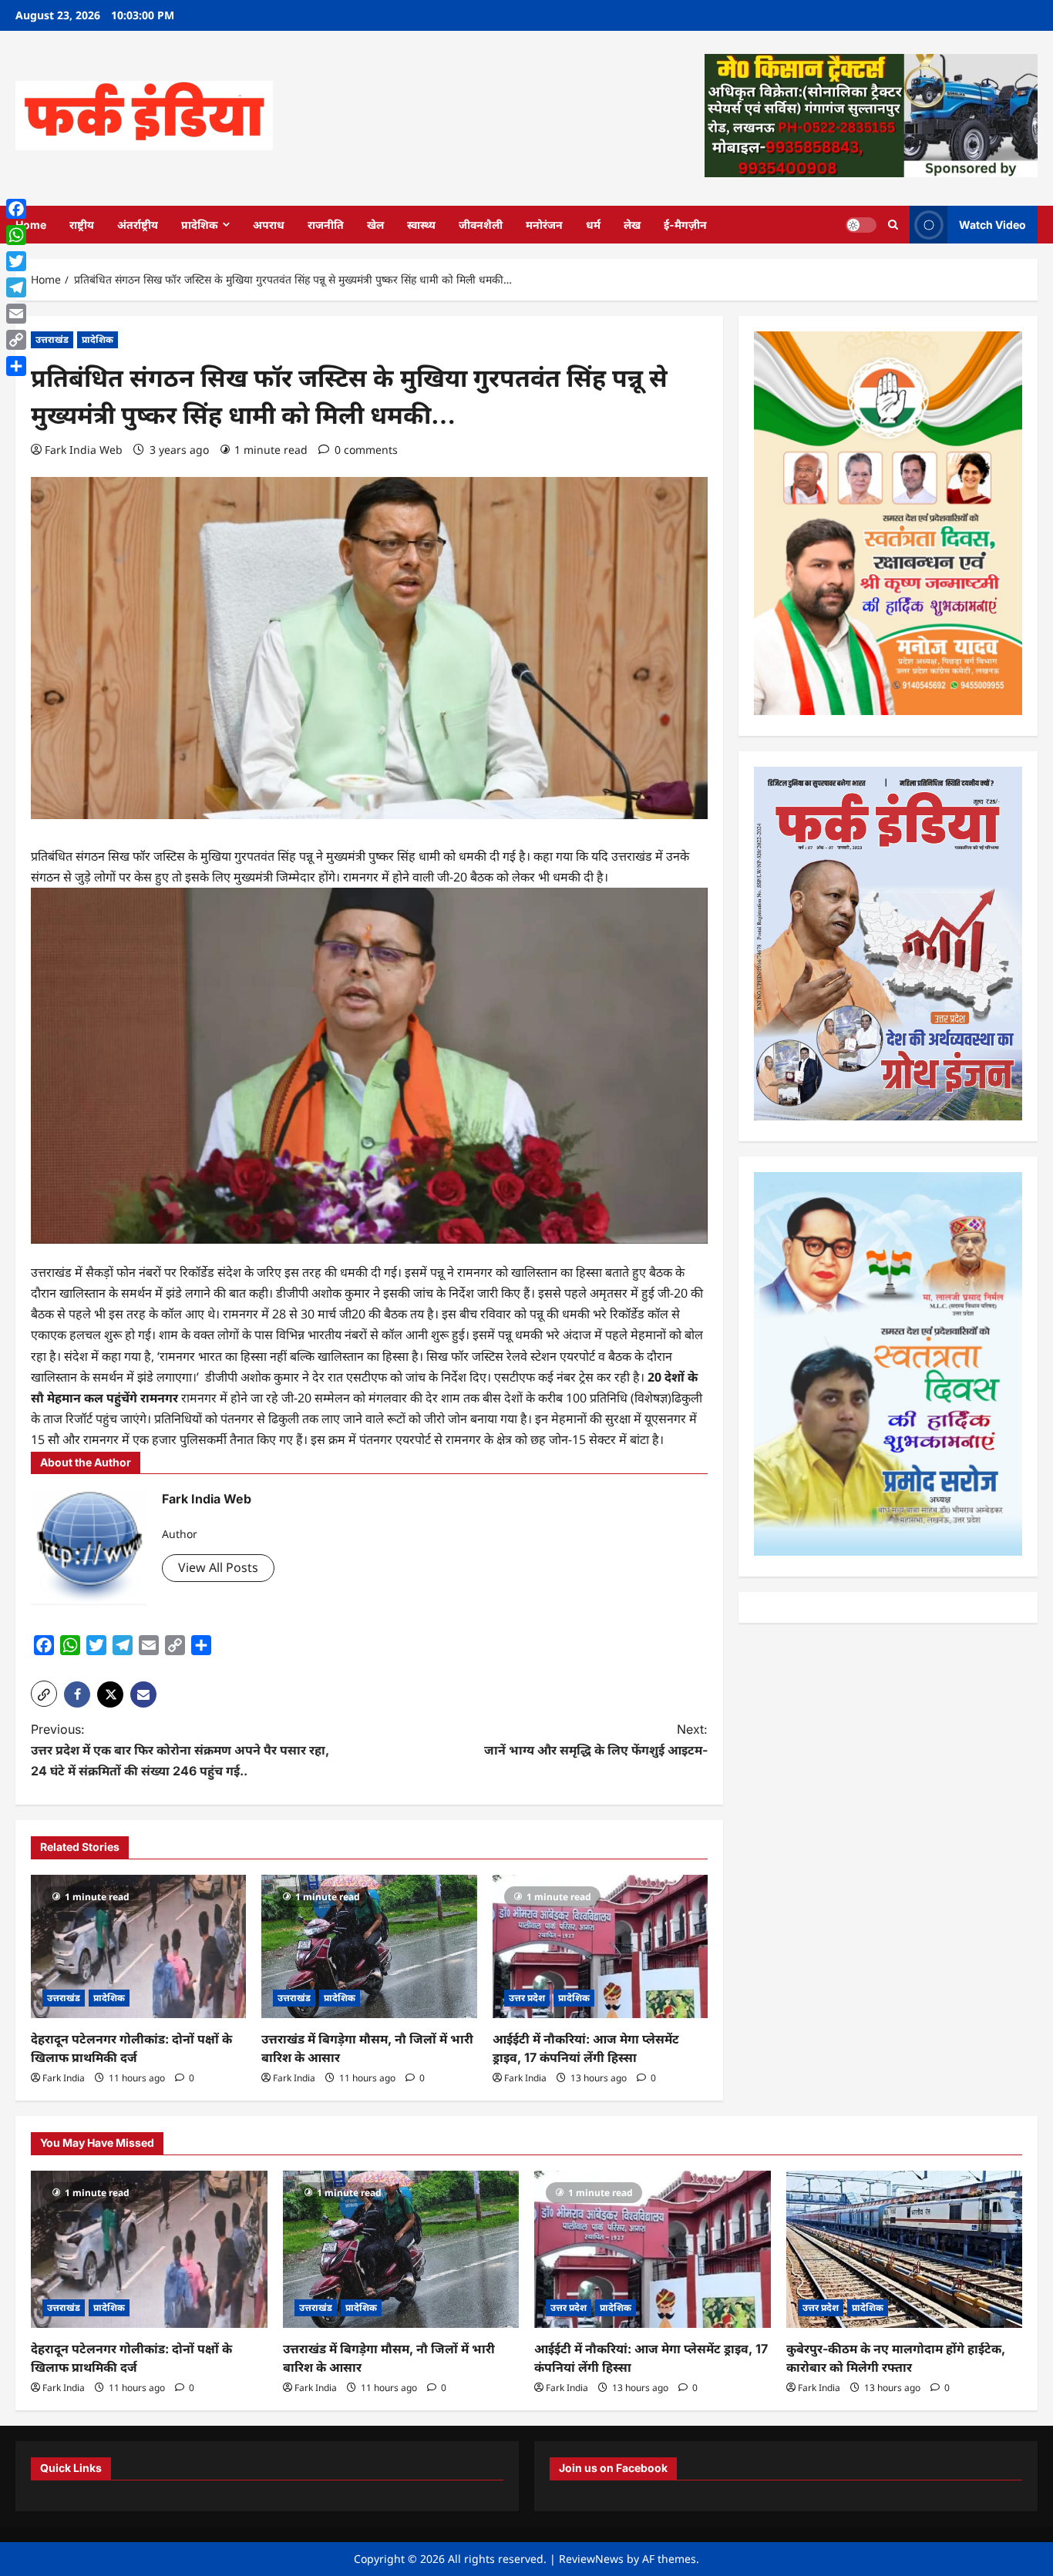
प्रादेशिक (200, 225)
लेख (632, 225)
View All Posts (218, 1567)
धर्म (593, 225)
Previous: (180, 1750)
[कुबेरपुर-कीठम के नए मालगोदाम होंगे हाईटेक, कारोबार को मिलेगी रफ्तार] (905, 2249)
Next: (596, 1740)
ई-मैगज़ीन (685, 225)
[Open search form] (893, 225)
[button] (44, 1694)
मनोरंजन (544, 225)
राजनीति (326, 225)
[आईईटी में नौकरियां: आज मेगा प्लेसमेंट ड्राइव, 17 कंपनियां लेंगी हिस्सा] (600, 1946)
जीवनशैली (481, 225)
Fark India (64, 2078)
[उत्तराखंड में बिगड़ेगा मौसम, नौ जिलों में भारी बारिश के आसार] (369, 1946)
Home (31, 225)
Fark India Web (84, 450)
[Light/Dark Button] (861, 224)
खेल (375, 225)
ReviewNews (591, 2559)
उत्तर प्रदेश (527, 1998)
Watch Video (992, 224)
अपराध (269, 225)
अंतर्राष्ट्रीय (138, 225)
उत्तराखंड (52, 339)
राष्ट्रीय (82, 225)
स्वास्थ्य (421, 225)
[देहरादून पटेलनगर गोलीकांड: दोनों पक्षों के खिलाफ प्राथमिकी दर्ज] (138, 1946)
